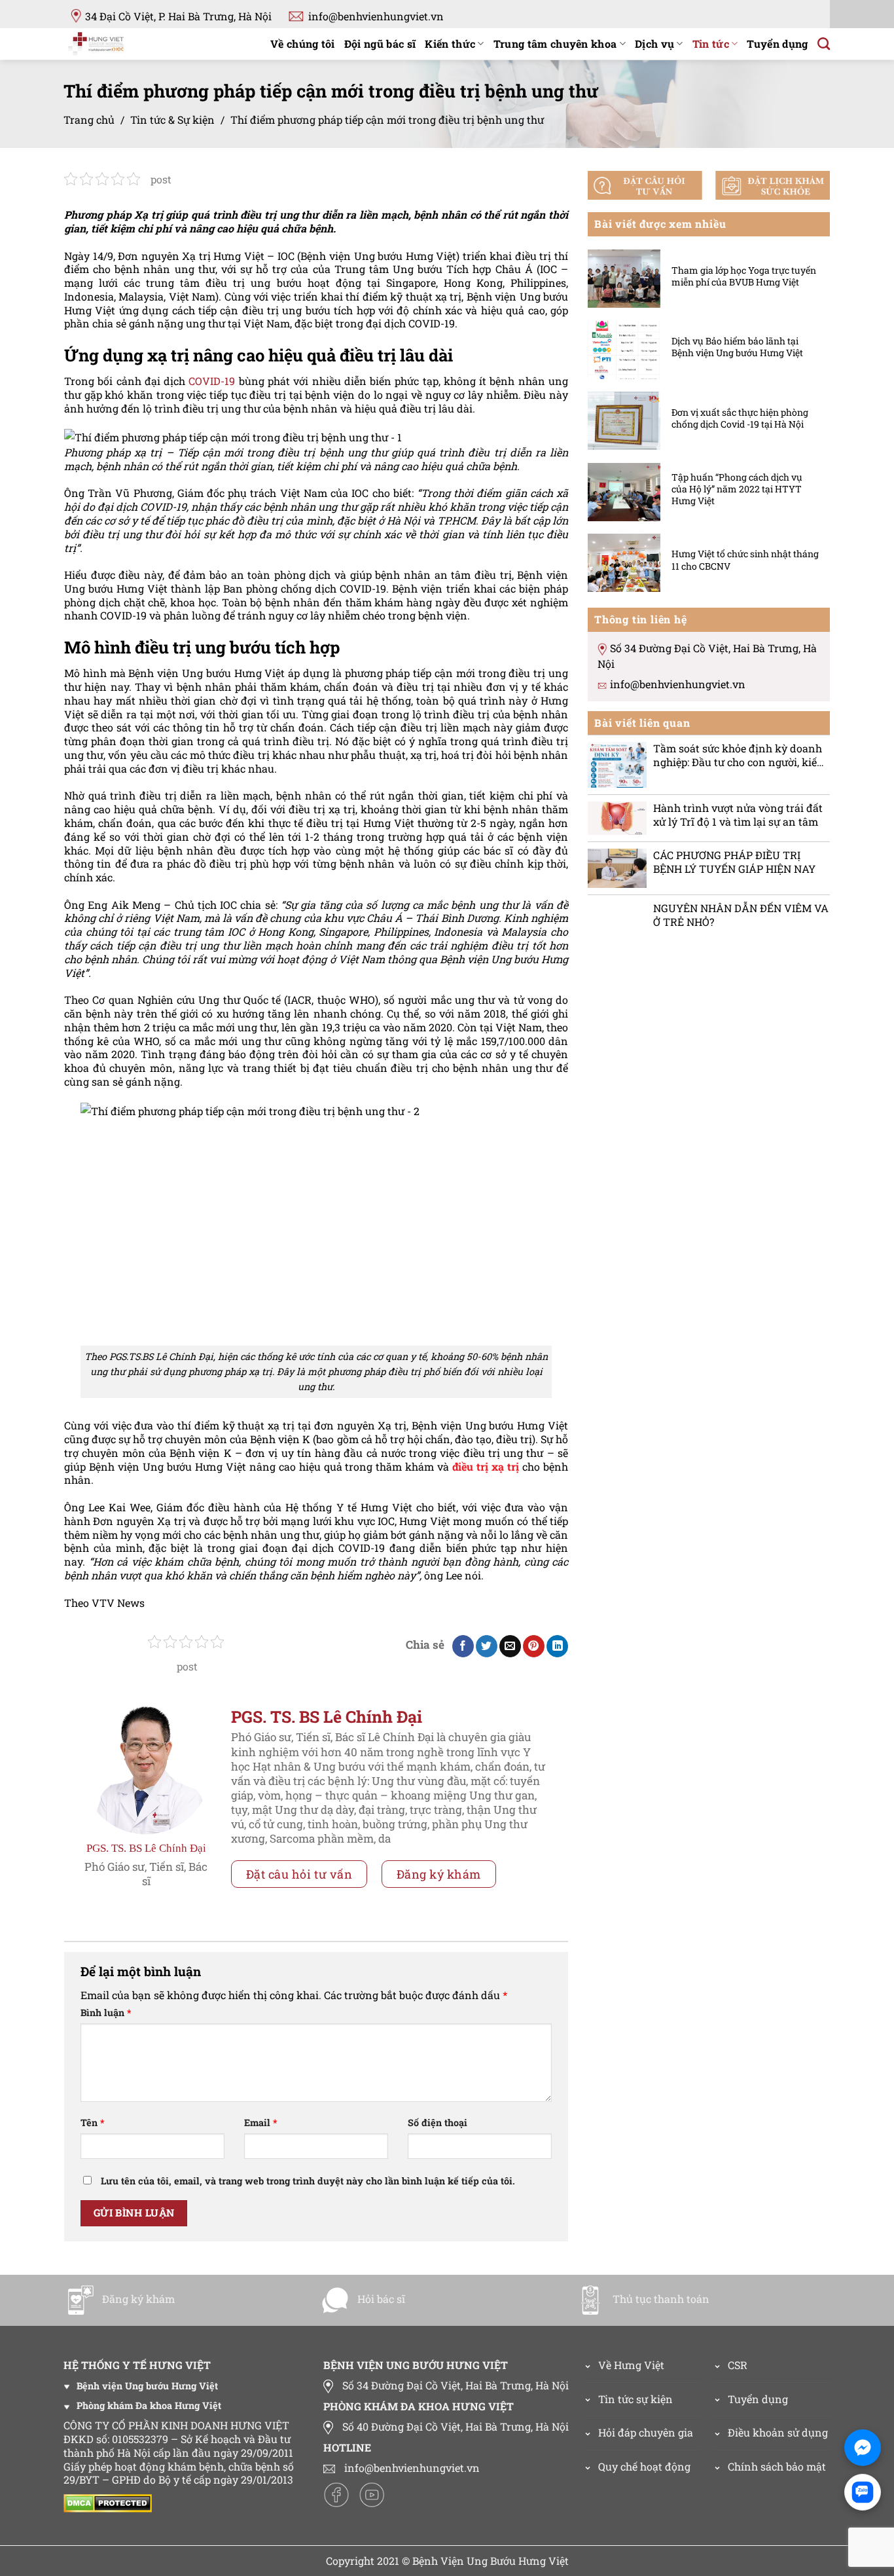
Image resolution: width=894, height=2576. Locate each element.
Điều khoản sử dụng (778, 2432)
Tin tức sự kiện (635, 2399)
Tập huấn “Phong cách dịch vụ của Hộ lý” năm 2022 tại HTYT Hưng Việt (737, 488)
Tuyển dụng (777, 44)
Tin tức (711, 44)
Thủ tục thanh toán (661, 2299)
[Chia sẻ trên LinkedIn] (557, 1646)
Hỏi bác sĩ (381, 2299)
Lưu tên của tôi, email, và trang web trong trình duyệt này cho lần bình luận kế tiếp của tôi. (308, 2181)
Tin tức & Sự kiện (172, 120)
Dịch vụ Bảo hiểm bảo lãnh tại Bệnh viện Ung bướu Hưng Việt (737, 347)
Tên (92, 2123)
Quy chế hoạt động (644, 2466)
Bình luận (106, 2013)
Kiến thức (450, 44)
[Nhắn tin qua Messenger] (863, 2448)
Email (260, 2123)
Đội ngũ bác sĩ (380, 44)
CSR (738, 2365)
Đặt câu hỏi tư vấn (299, 1874)
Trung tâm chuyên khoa (555, 44)
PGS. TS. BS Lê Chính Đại (146, 1848)
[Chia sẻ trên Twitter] (487, 1646)
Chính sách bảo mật (777, 2466)
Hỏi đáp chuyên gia (646, 2432)
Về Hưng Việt (631, 2365)
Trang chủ (89, 120)
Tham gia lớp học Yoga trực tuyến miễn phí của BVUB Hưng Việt (744, 276)
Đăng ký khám (439, 1874)
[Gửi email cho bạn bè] (510, 1646)
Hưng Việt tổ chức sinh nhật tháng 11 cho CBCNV (745, 560)
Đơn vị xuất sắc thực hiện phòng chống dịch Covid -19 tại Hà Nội (740, 418)
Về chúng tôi (303, 44)
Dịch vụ (654, 44)
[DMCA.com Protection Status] (111, 2502)
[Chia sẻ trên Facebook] (463, 1646)
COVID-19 (212, 381)
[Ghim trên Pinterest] (534, 1646)
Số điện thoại (438, 2123)
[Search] (824, 44)
